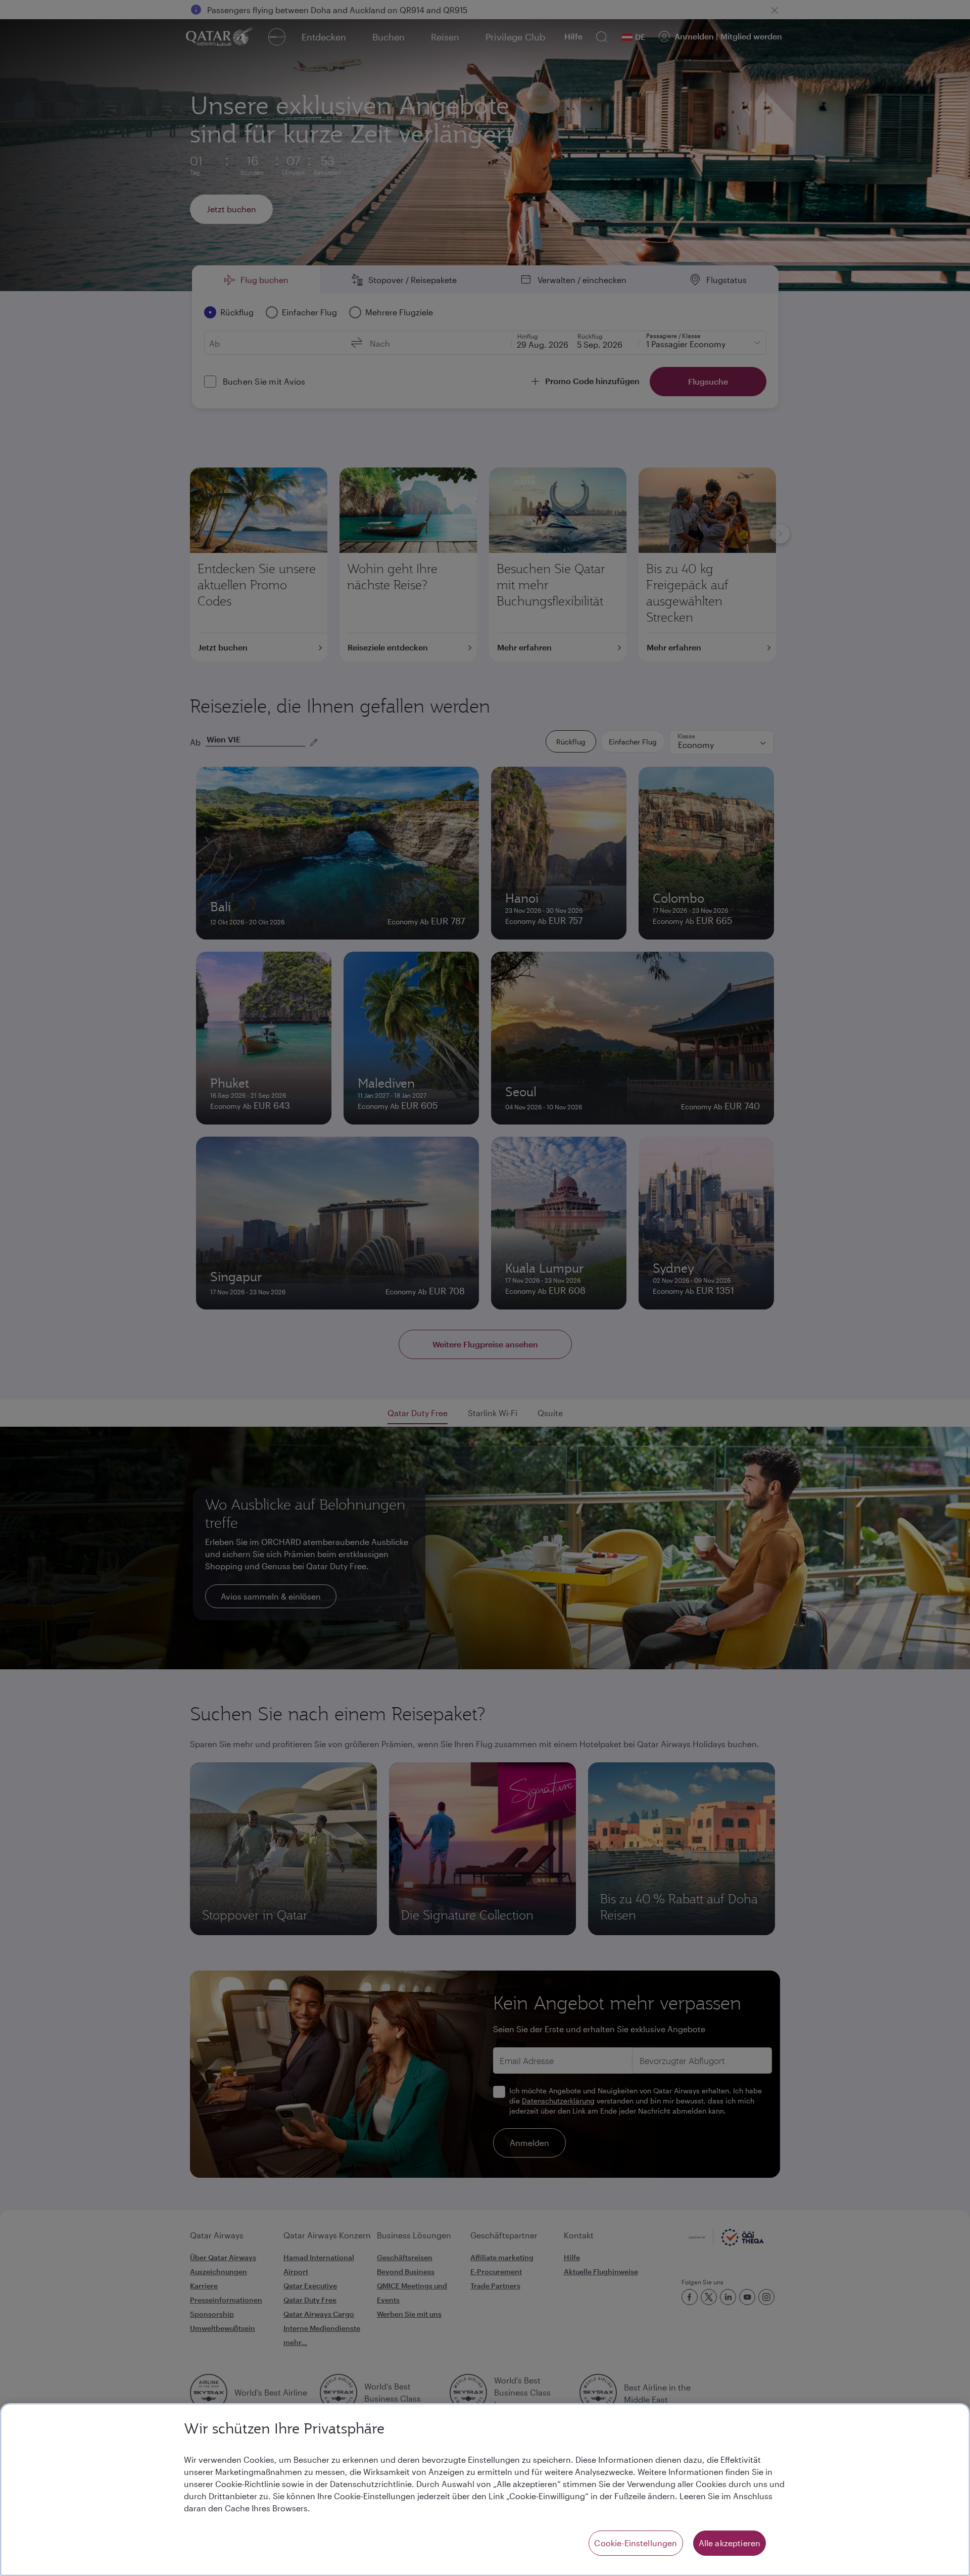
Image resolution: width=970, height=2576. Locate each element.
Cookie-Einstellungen (636, 2543)
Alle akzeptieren (730, 2543)
